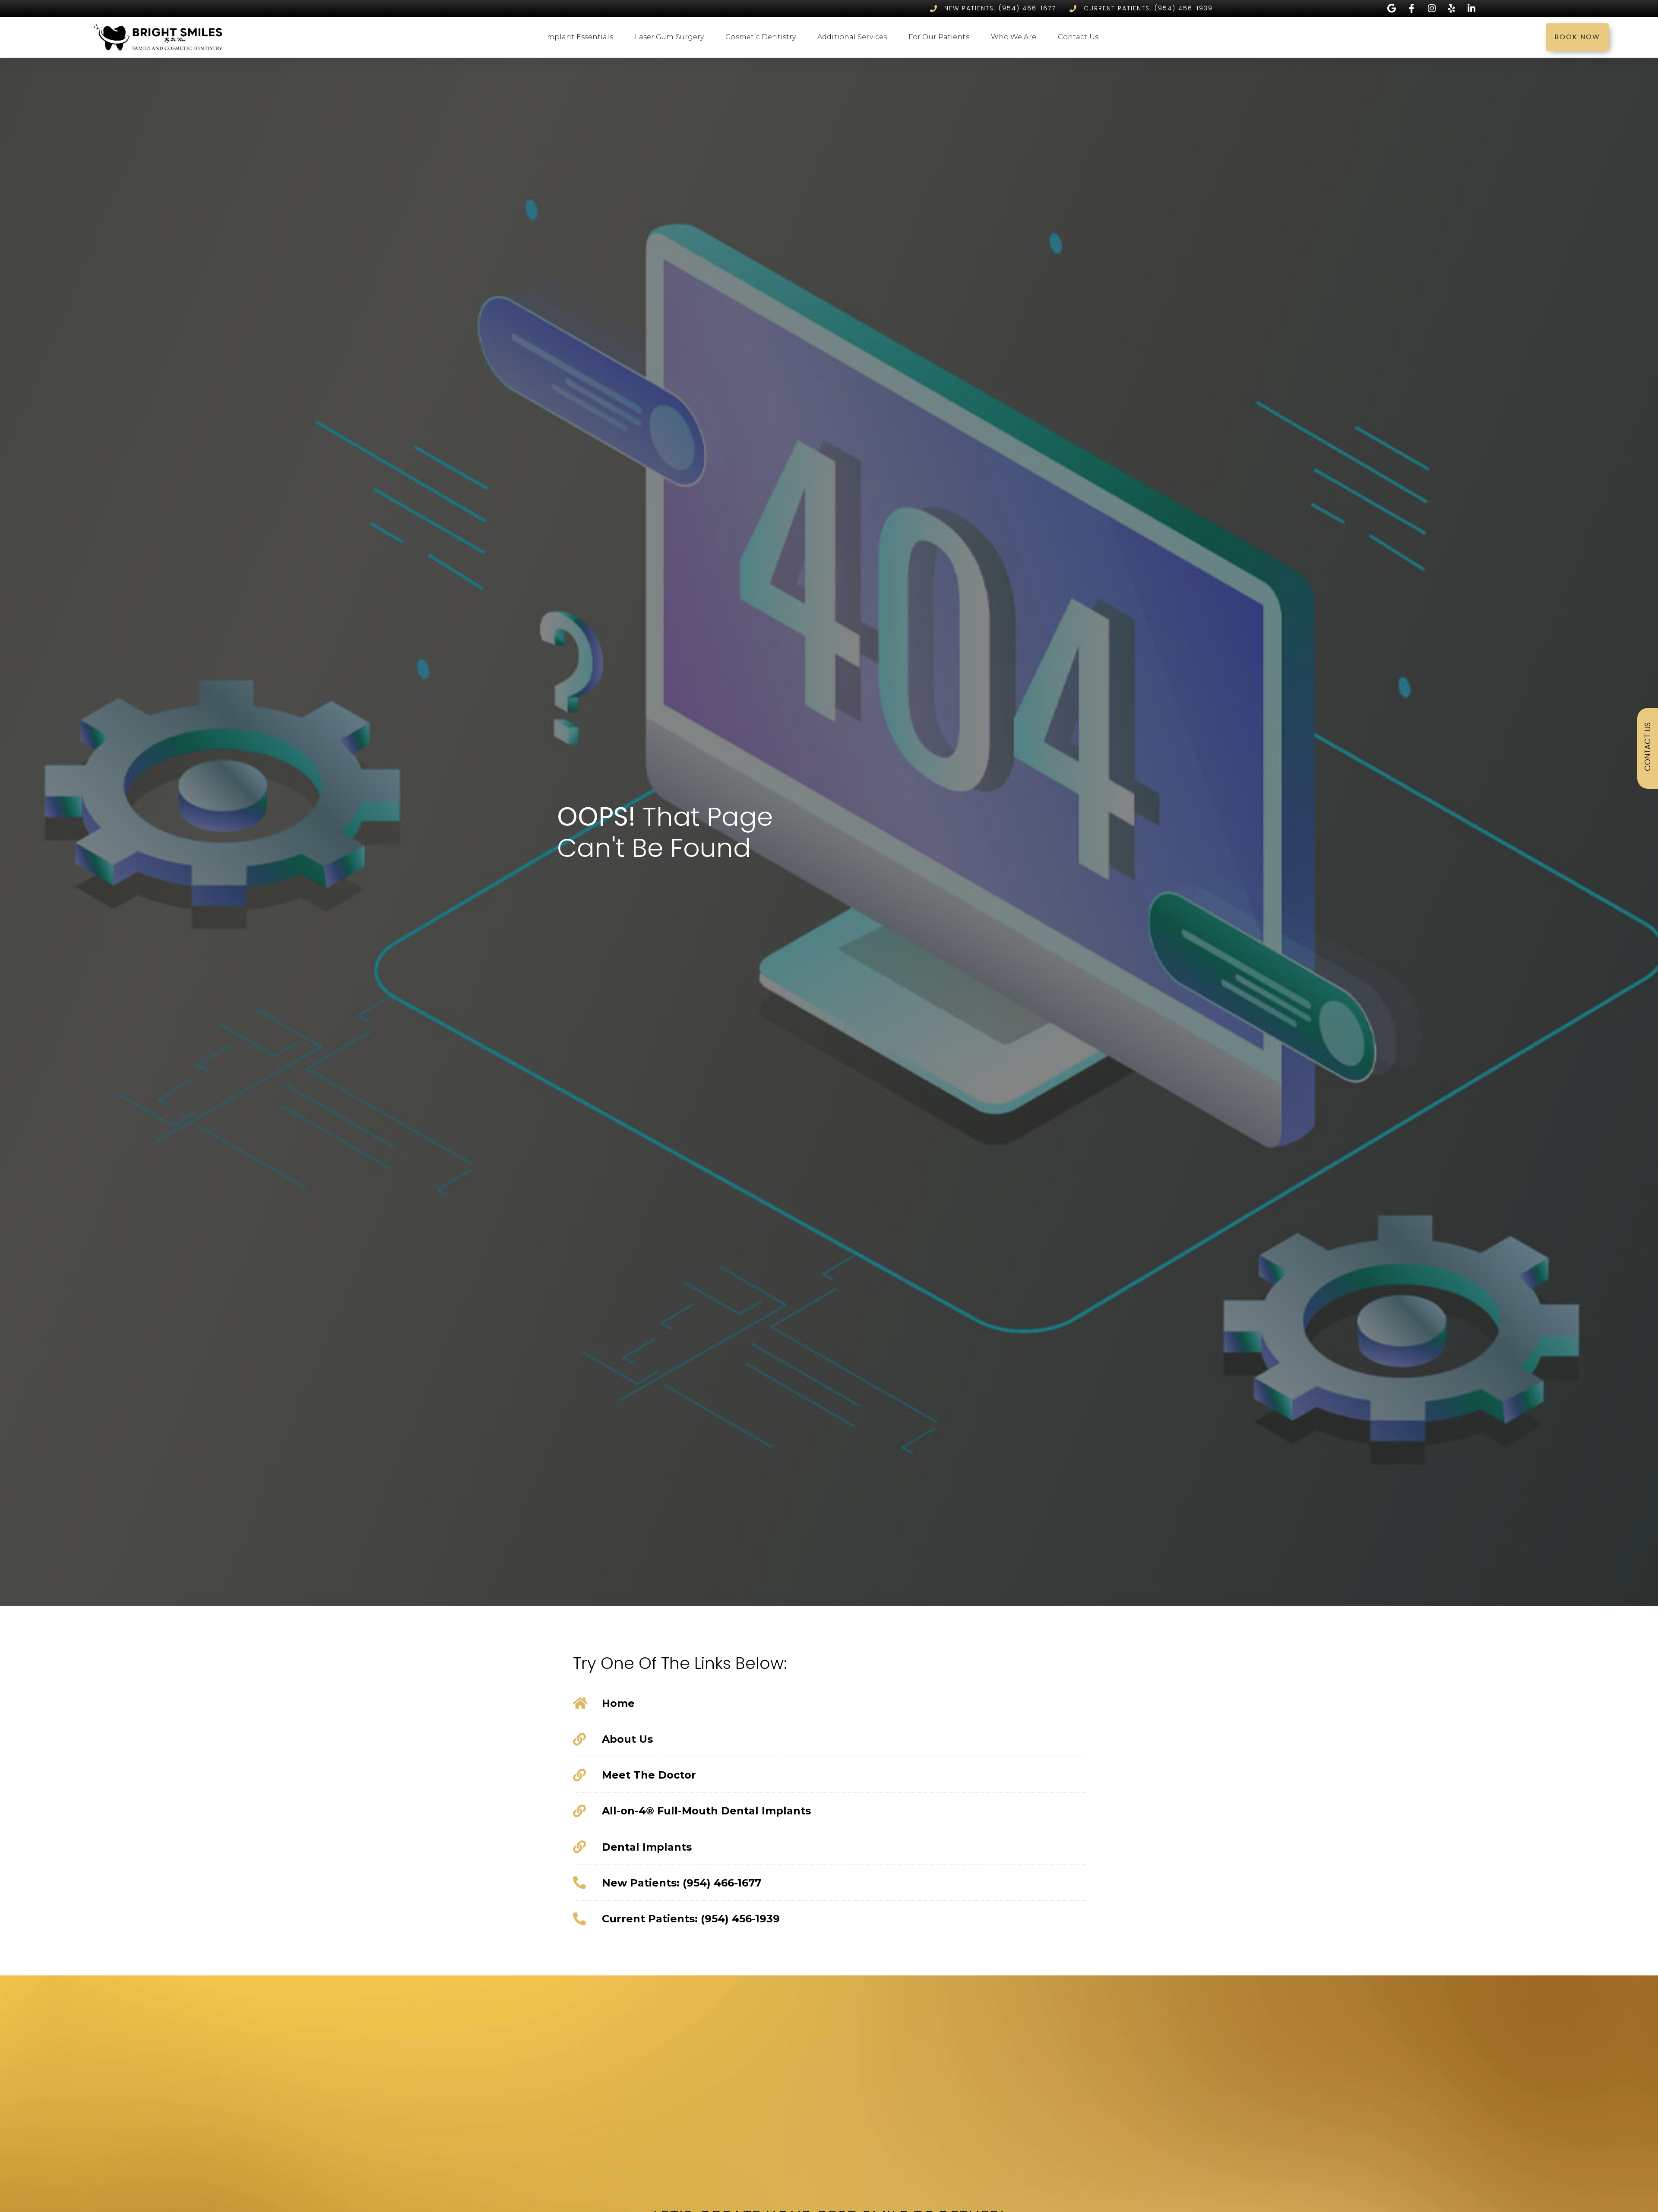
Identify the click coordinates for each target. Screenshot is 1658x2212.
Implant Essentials (579, 37)
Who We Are (1014, 37)
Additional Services (852, 37)
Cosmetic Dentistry (761, 37)
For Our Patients (939, 37)
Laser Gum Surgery (669, 37)
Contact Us (1078, 37)
